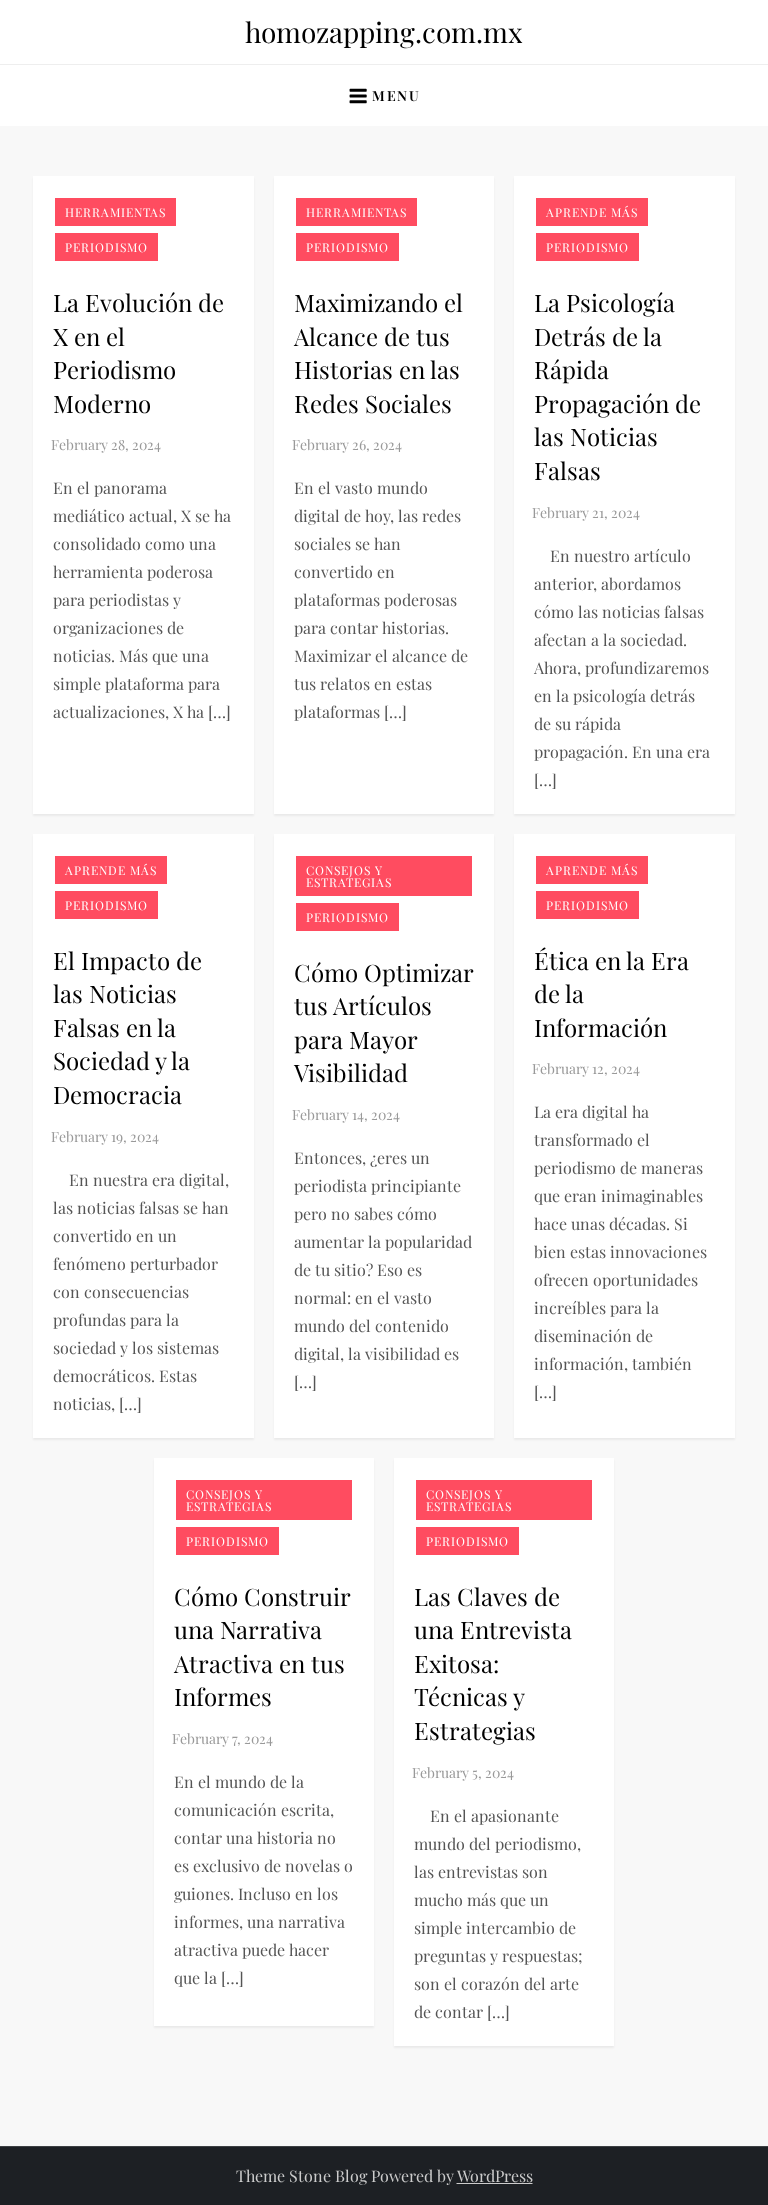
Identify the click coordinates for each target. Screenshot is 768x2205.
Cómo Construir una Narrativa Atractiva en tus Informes (262, 1646)
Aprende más (592, 212)
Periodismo (106, 247)
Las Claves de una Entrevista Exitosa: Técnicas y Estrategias (493, 1663)
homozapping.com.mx (384, 31)
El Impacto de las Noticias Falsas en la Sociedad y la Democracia (127, 1027)
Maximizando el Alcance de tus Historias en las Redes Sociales (378, 352)
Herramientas (115, 212)
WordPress (495, 2175)
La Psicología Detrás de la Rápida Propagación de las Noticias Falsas (617, 386)
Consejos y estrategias (349, 876)
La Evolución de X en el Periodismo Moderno (138, 352)
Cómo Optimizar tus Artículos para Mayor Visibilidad (383, 1022)
